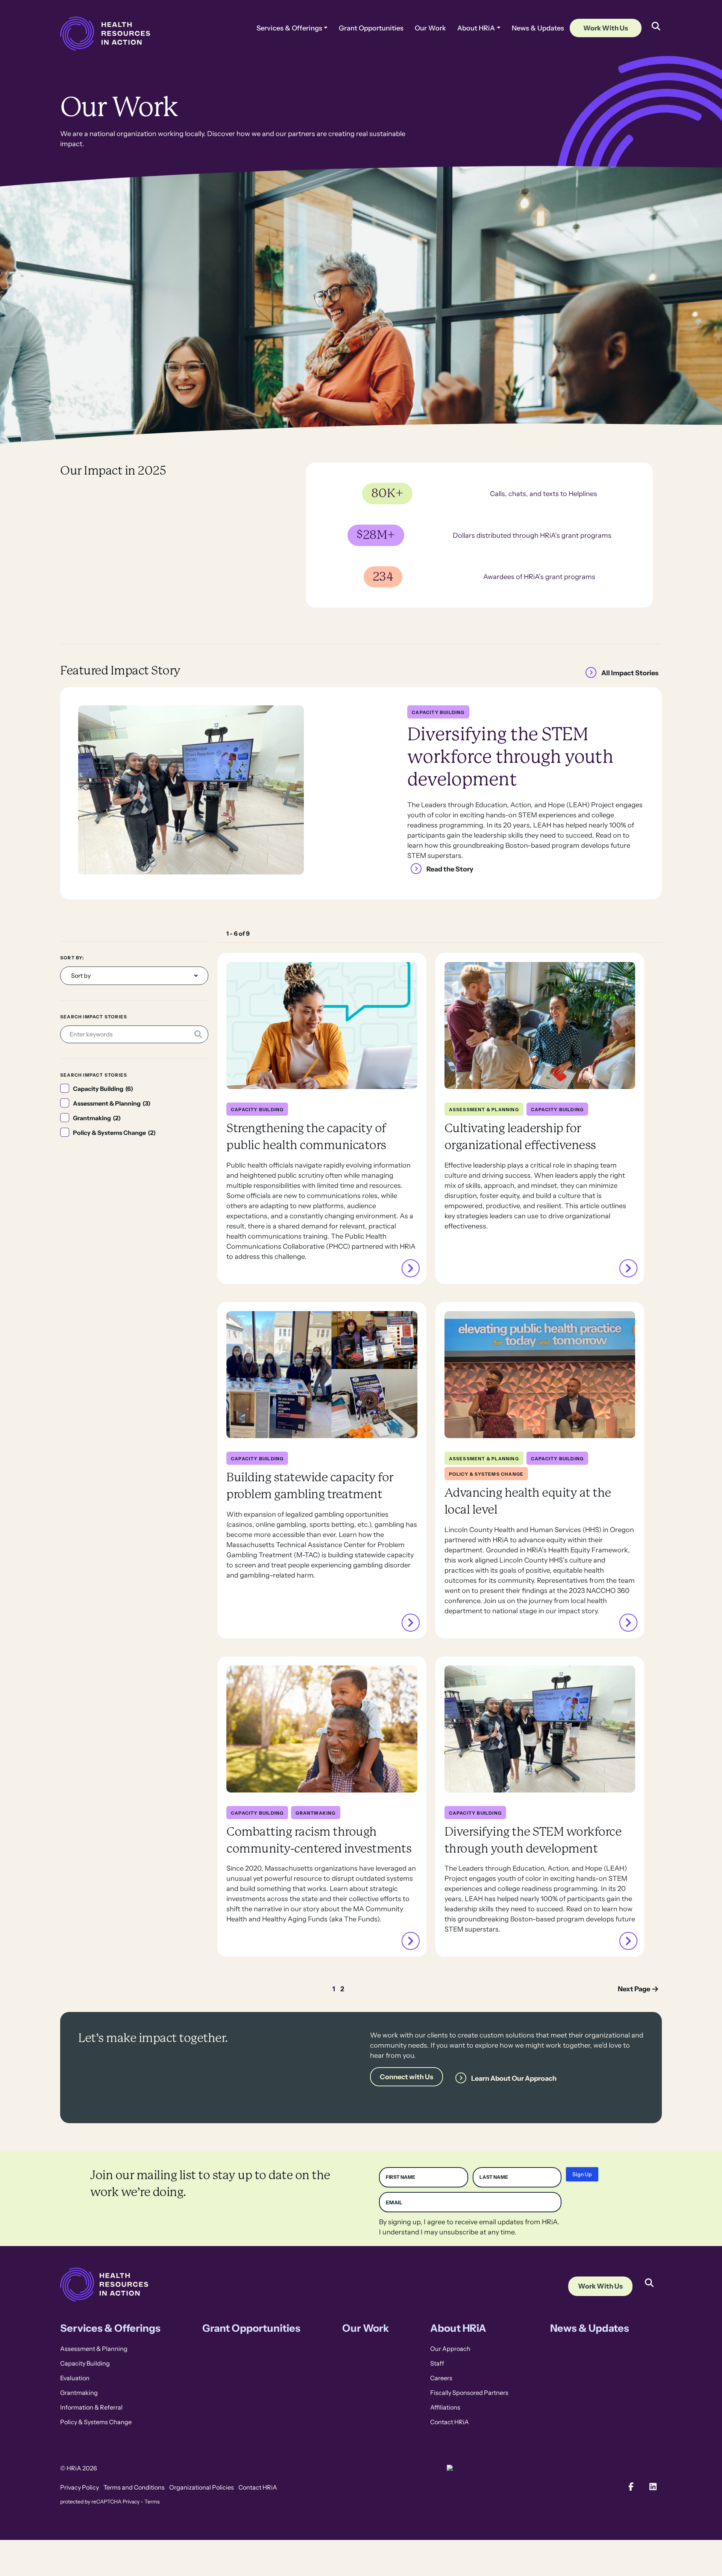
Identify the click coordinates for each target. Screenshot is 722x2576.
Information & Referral (91, 2407)
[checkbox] (134, 1089)
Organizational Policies (202, 2488)
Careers (441, 2378)
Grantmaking (79, 2393)
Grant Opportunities (371, 28)
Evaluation (75, 2378)
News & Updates (538, 28)
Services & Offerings (289, 28)
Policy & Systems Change (96, 2422)
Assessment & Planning (94, 2349)
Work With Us (606, 28)
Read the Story (450, 869)
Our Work (430, 28)
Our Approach (450, 2349)
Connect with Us (407, 2077)
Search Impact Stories (94, 1017)
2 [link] (342, 1989)
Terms (152, 2502)
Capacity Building (85, 2363)
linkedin (653, 2487)
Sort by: (72, 958)
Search (649, 2277)
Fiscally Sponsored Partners (469, 2393)
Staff (437, 2363)
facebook (631, 2487)
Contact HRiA (450, 2422)
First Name (400, 2177)
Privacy (131, 2502)
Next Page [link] (634, 1989)
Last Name (494, 2177)
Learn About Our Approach (514, 2078)
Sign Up (582, 2174)
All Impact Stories (630, 673)
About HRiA (476, 28)
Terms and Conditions (134, 2488)
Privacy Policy (80, 2488)
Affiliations (445, 2407)
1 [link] (334, 1989)
